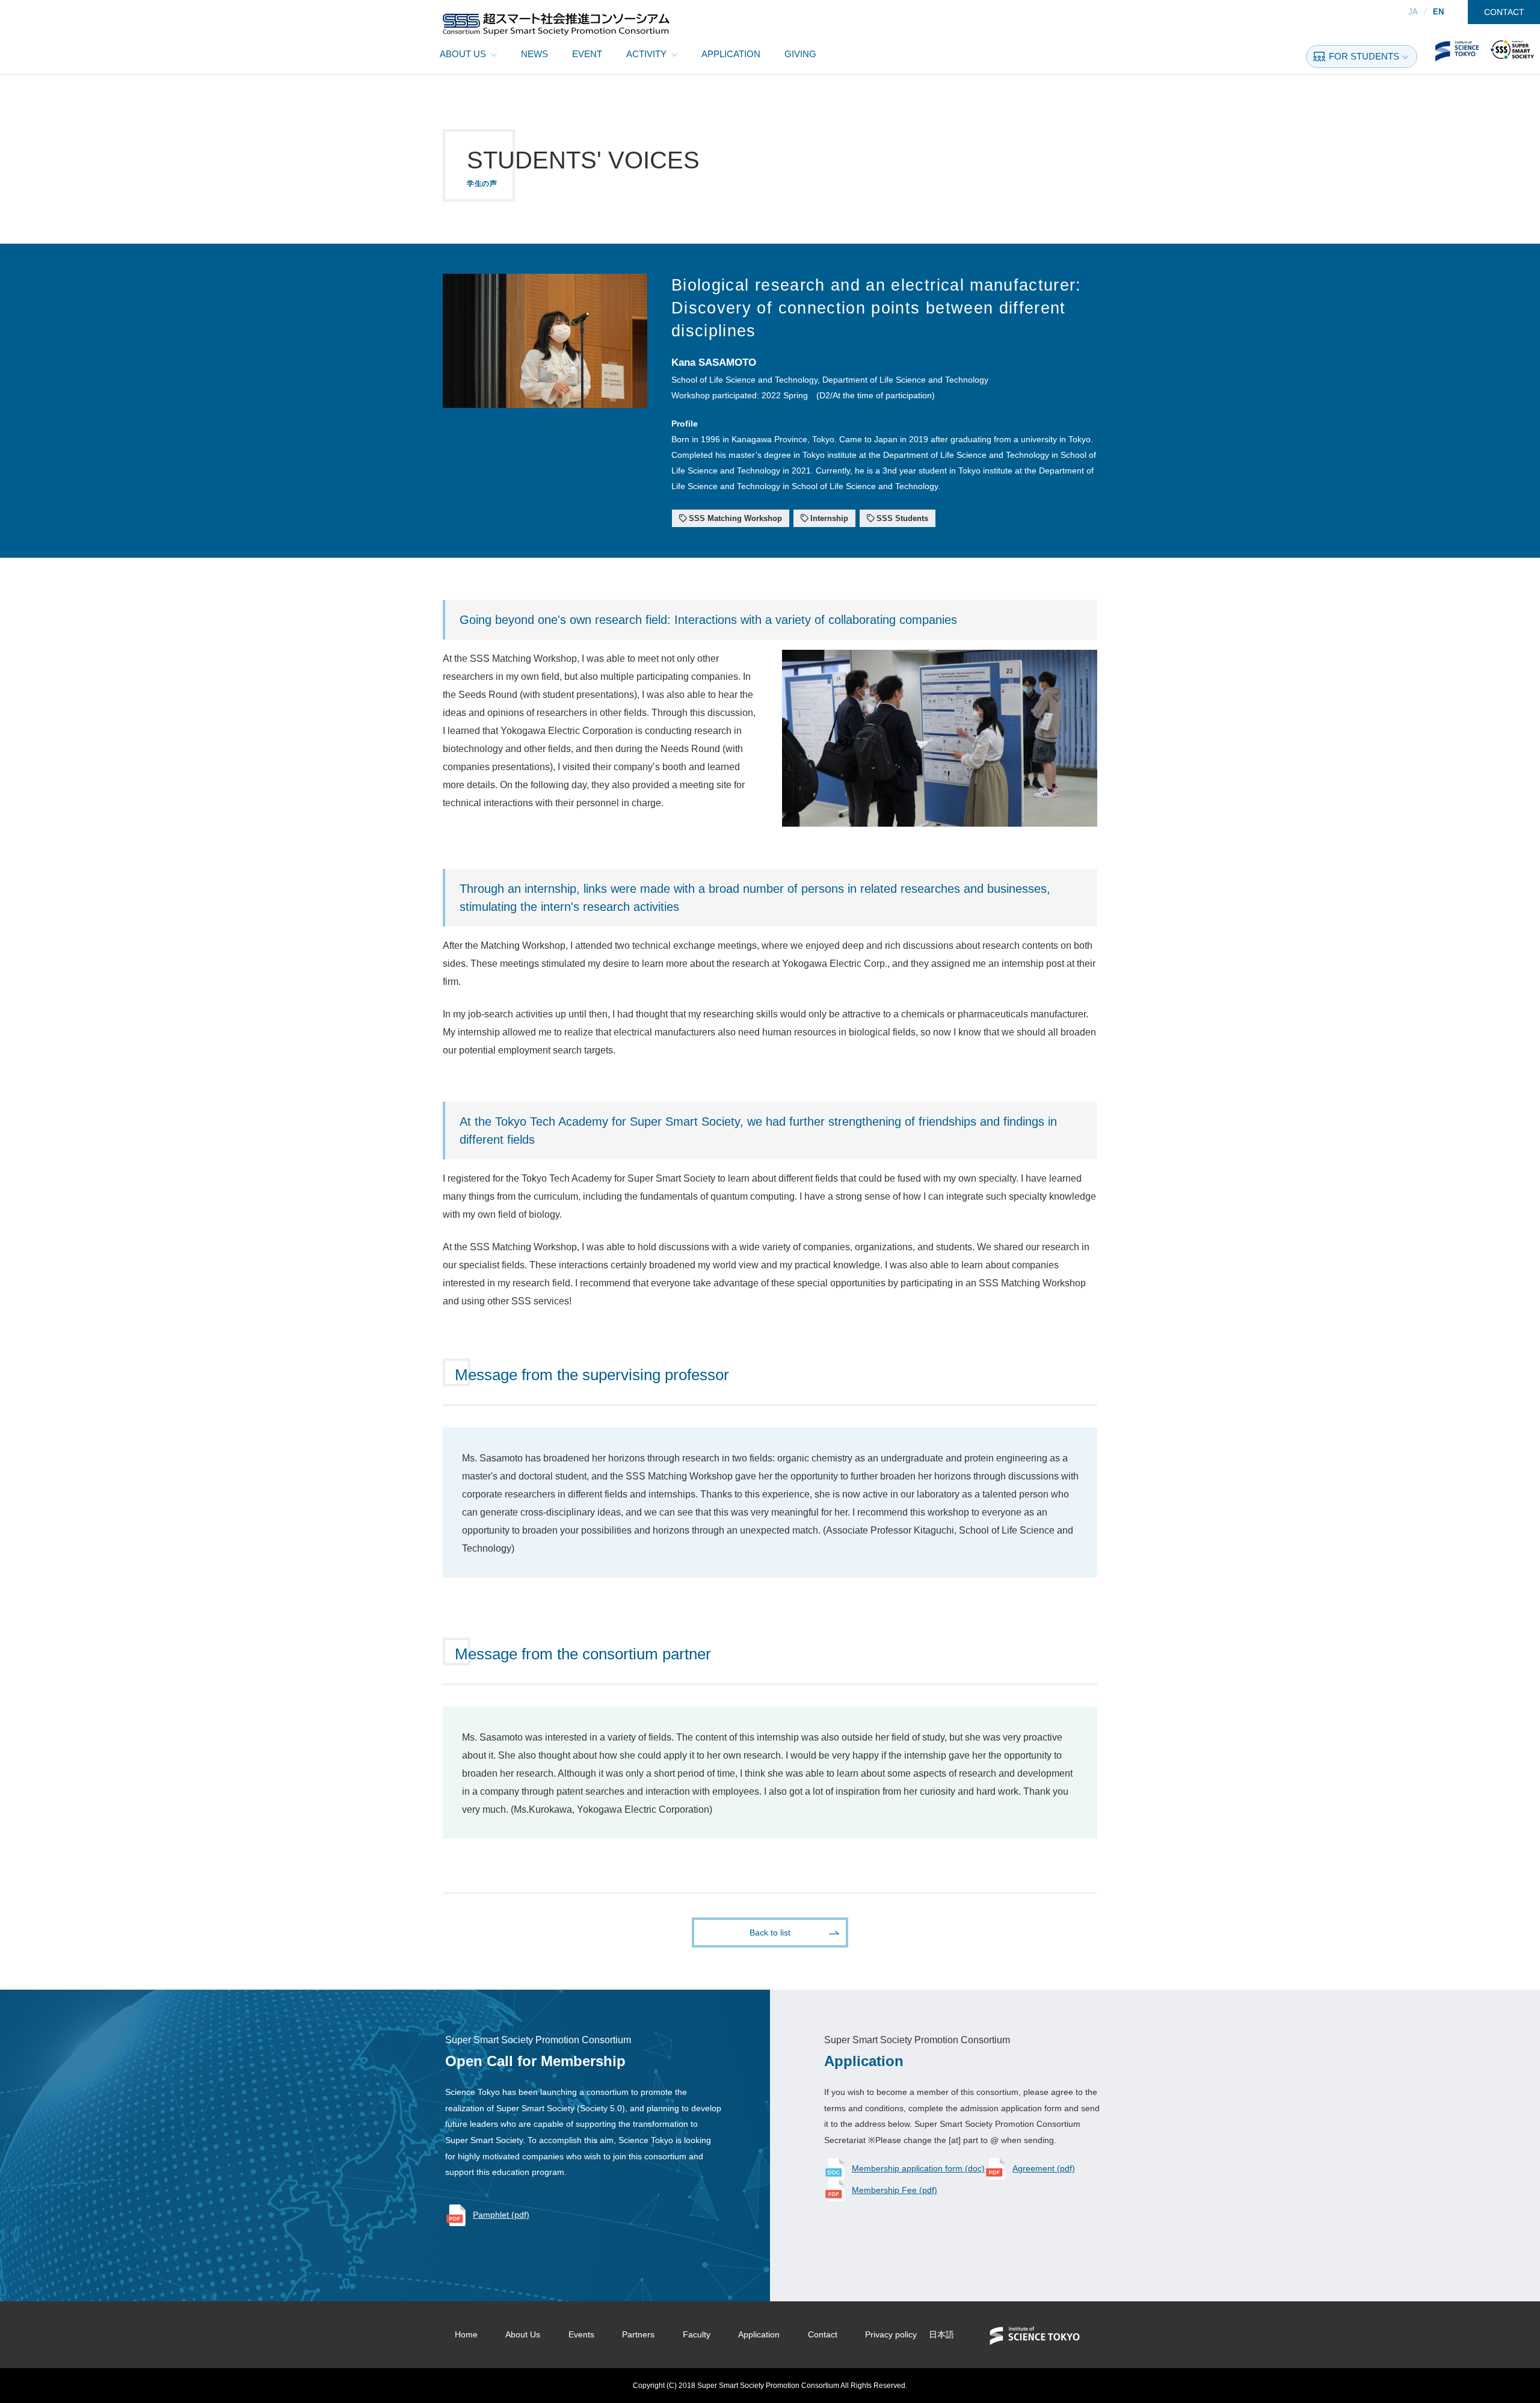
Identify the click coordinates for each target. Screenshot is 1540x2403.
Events (581, 2334)
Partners (638, 2334)
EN (1438, 12)
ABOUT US (463, 54)
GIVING (800, 54)
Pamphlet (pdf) (501, 2215)
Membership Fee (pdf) (895, 2190)
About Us (523, 2334)
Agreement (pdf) (1044, 2168)
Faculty (697, 2334)
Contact (823, 2334)
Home (466, 2334)
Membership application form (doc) (918, 2168)
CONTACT (1504, 12)
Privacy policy (891, 2334)
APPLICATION (731, 54)
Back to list (770, 1933)
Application (759, 2334)
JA (1413, 12)
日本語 (941, 2334)
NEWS (534, 54)
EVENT (587, 54)
